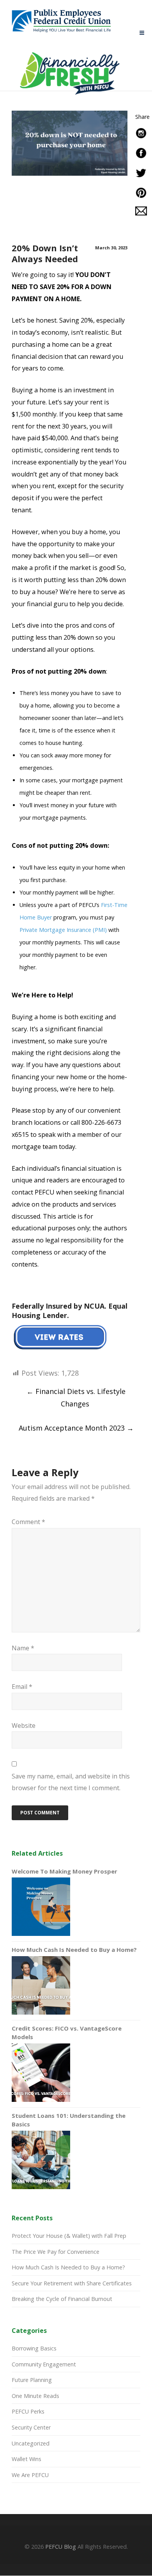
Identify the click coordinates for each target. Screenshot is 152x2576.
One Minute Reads (35, 2396)
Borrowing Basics (34, 2348)
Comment (28, 1522)
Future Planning (32, 2380)
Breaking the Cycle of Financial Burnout (62, 2299)
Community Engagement (44, 2364)
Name (23, 1648)
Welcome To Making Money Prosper (65, 1871)
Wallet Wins (27, 2459)
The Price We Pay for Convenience (56, 2252)
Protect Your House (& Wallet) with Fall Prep (69, 2236)
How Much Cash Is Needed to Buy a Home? (74, 1950)
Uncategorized (31, 2443)
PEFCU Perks (28, 2411)
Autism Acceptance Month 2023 (76, 1428)
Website (24, 1726)
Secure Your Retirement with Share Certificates (72, 2283)
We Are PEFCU (30, 2475)
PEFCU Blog (61, 2547)
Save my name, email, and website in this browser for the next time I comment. (71, 1782)
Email (22, 1687)
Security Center (31, 2427)
